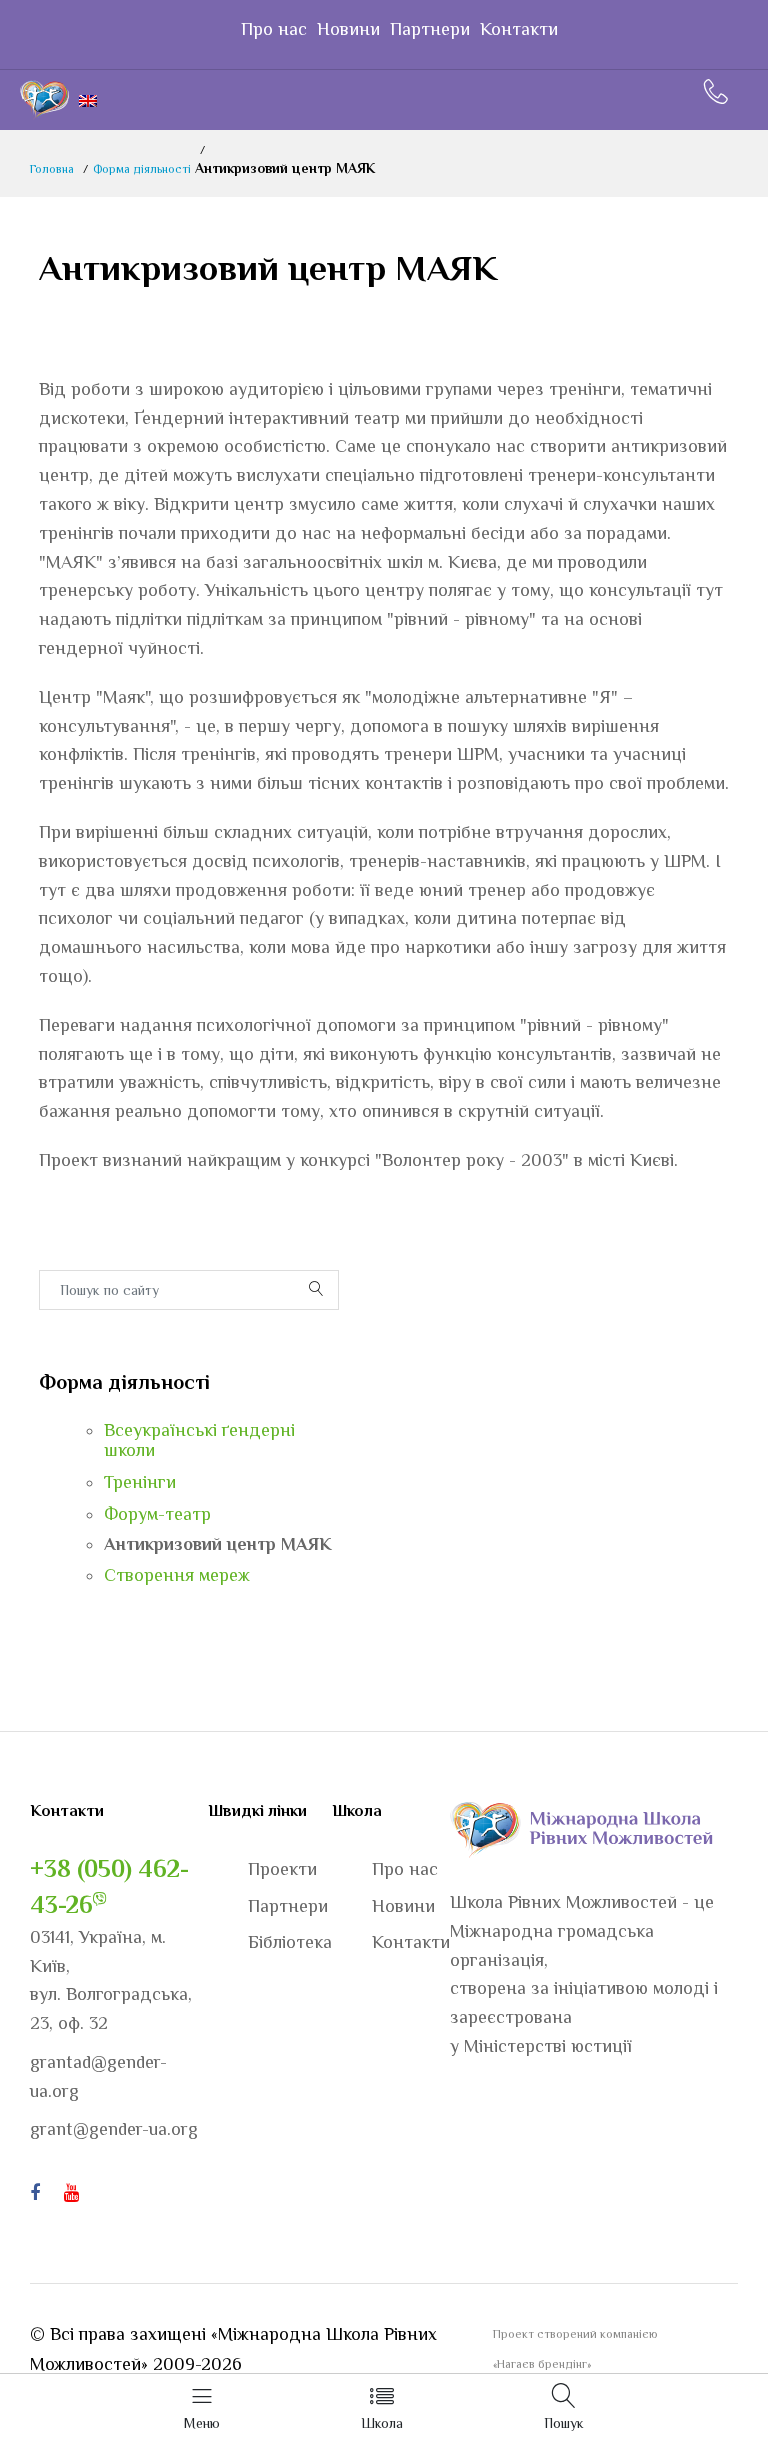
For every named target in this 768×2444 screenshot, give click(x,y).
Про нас (274, 29)
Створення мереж (177, 1575)
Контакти (519, 29)
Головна (52, 169)
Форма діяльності (142, 169)
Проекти (282, 1869)
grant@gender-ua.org (114, 2129)
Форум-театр (157, 1514)
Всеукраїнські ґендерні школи (199, 1440)
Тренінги (140, 1482)
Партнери (430, 29)
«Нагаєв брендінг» (542, 2364)
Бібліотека (290, 1942)
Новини (348, 29)
